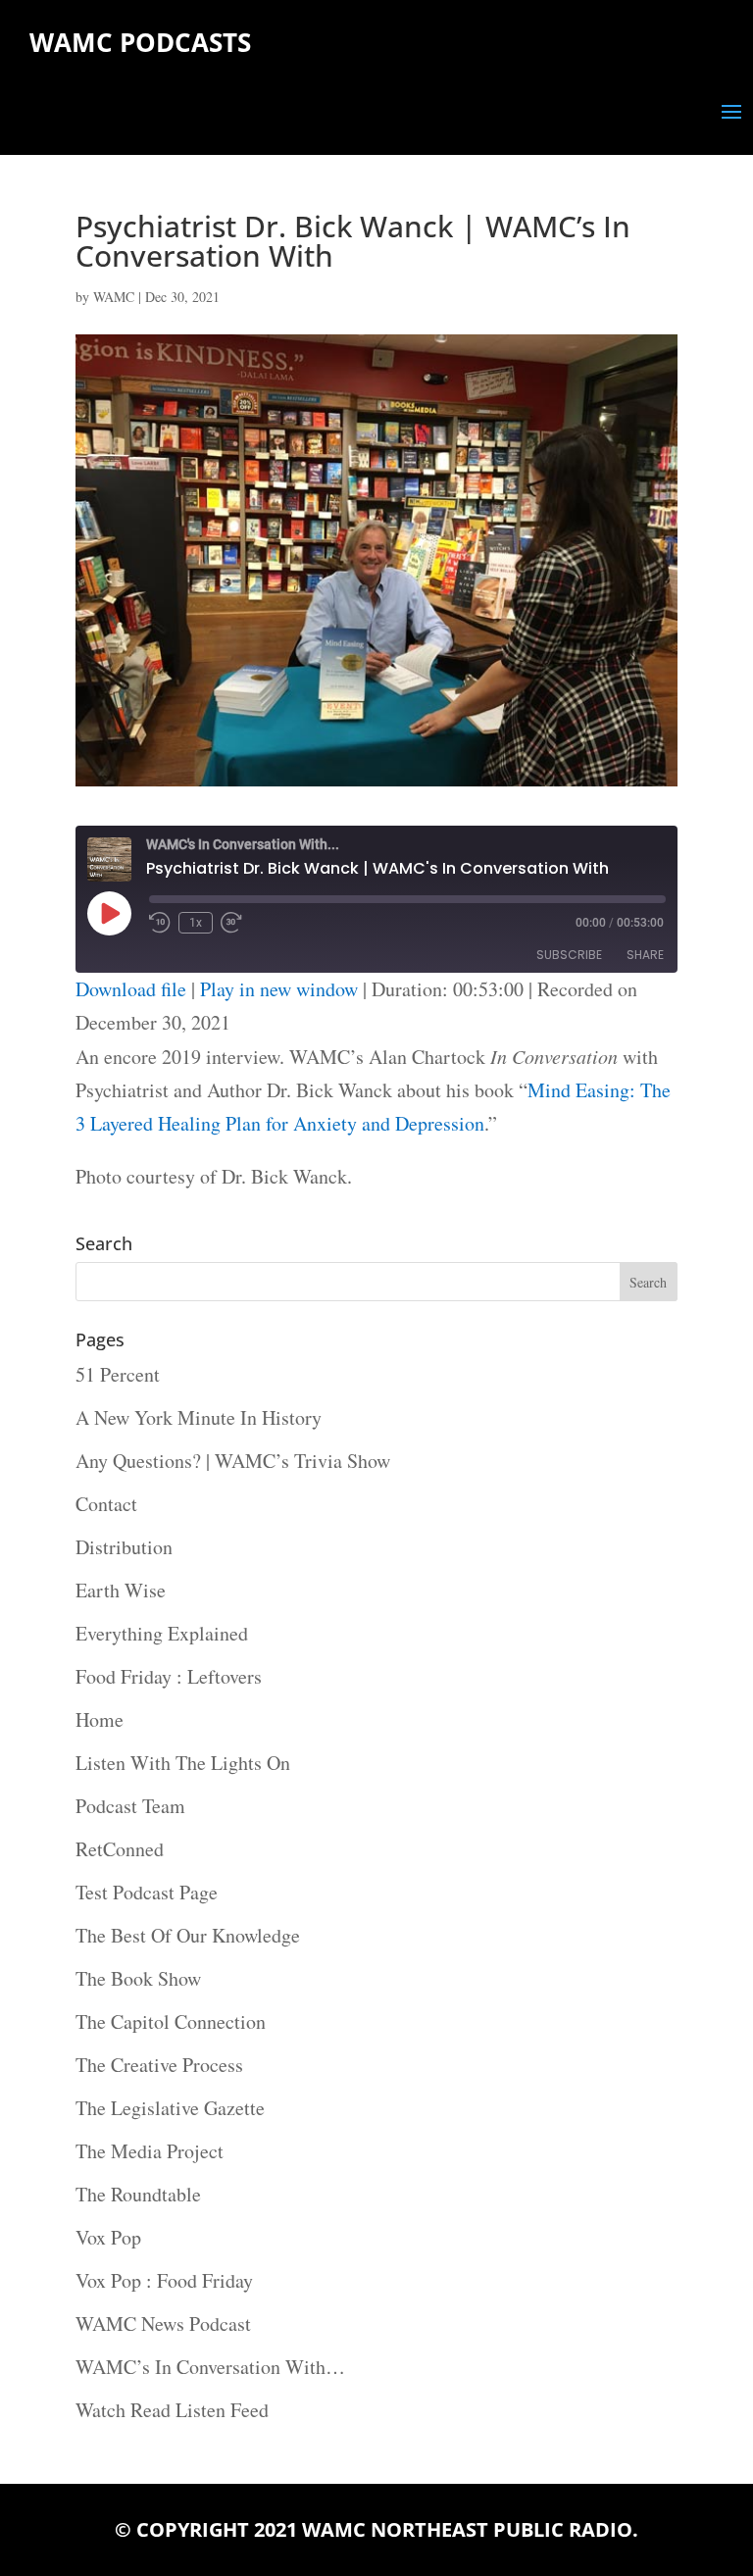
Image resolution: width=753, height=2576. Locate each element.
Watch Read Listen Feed (172, 2410)
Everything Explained (162, 1633)
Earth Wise (121, 1590)
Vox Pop (108, 2237)
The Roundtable (138, 2194)
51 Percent (118, 1374)
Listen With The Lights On (183, 1763)
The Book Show (138, 1978)
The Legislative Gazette (170, 2108)
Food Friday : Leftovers (169, 1676)
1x (196, 923)
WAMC (114, 297)
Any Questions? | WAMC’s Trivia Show (233, 1461)
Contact (106, 1504)
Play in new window (279, 989)
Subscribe (569, 955)
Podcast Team (130, 1806)
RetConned (120, 1849)
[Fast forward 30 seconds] (231, 923)
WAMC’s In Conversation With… (210, 2367)
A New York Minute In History (199, 1417)
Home (100, 1719)
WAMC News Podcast (163, 2323)
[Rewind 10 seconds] (160, 923)
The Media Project (150, 2151)
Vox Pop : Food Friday (164, 2280)
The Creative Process (159, 2065)
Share (645, 955)
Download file (131, 989)
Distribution (124, 1547)
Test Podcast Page (147, 1892)
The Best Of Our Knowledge (188, 1935)
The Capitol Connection (171, 2021)
